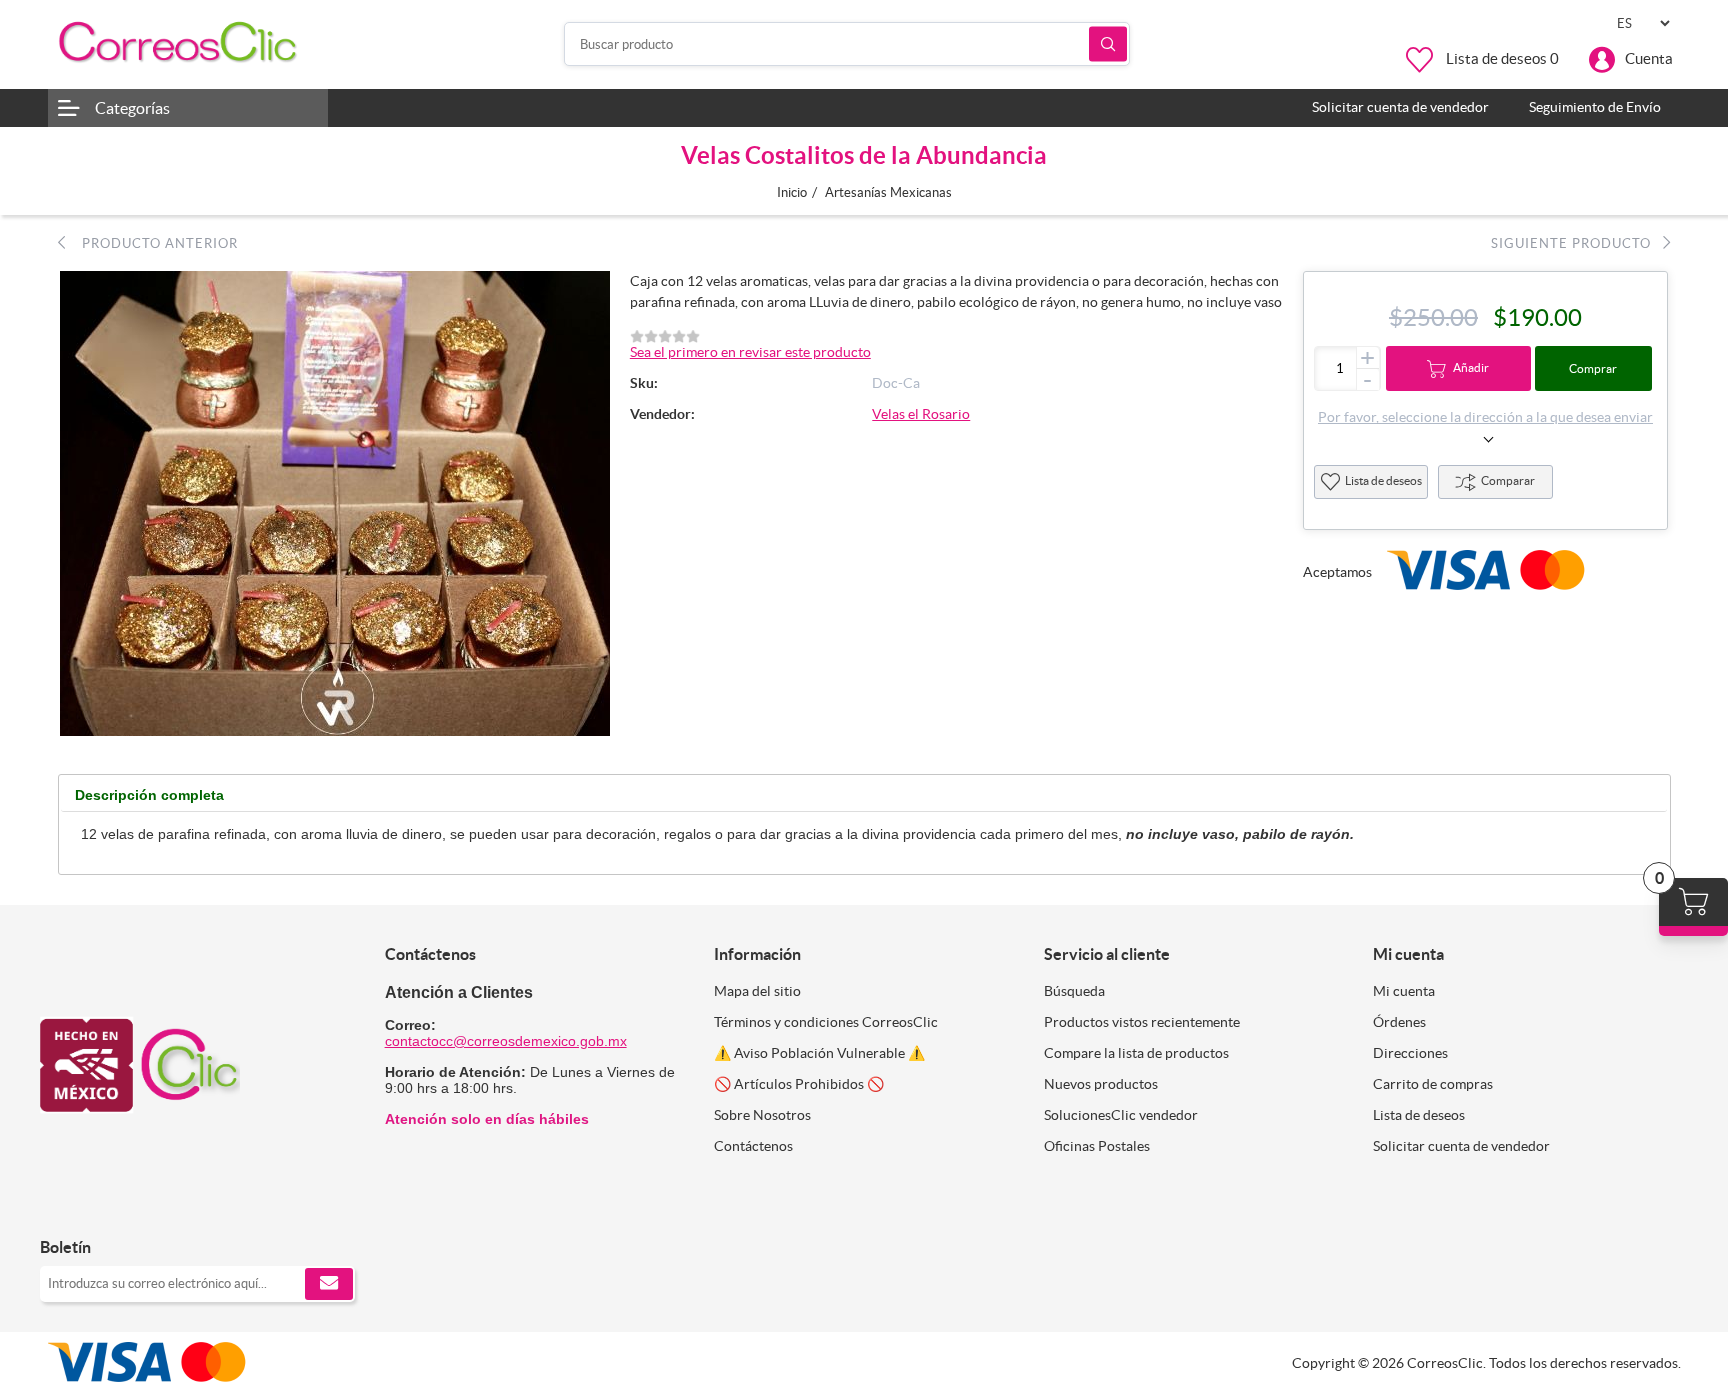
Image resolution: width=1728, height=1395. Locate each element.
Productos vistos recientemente (1142, 1022)
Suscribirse (329, 1284)
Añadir (1471, 367)
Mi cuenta (1404, 991)
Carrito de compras (1433, 1084)
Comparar (1508, 480)
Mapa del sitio (757, 991)
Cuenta (1649, 58)
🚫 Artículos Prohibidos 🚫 (799, 1084)
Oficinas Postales (1097, 1146)
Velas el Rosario (921, 414)
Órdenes (1399, 1022)
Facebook (62, 1205)
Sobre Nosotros (762, 1115)
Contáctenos (753, 1146)
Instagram (107, 1205)
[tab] (149, 795)
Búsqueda (1108, 44)
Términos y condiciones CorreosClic (826, 1022)
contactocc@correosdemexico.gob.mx (506, 1041)
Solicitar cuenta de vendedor (1461, 1146)
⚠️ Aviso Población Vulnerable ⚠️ (819, 1053)
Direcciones (1410, 1053)
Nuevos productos (1101, 1084)
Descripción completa (149, 795)
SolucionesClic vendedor (1121, 1115)
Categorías (132, 108)
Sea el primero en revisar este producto (750, 352)
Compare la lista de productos (1136, 1053)
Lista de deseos (1383, 480)
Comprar (1593, 368)
